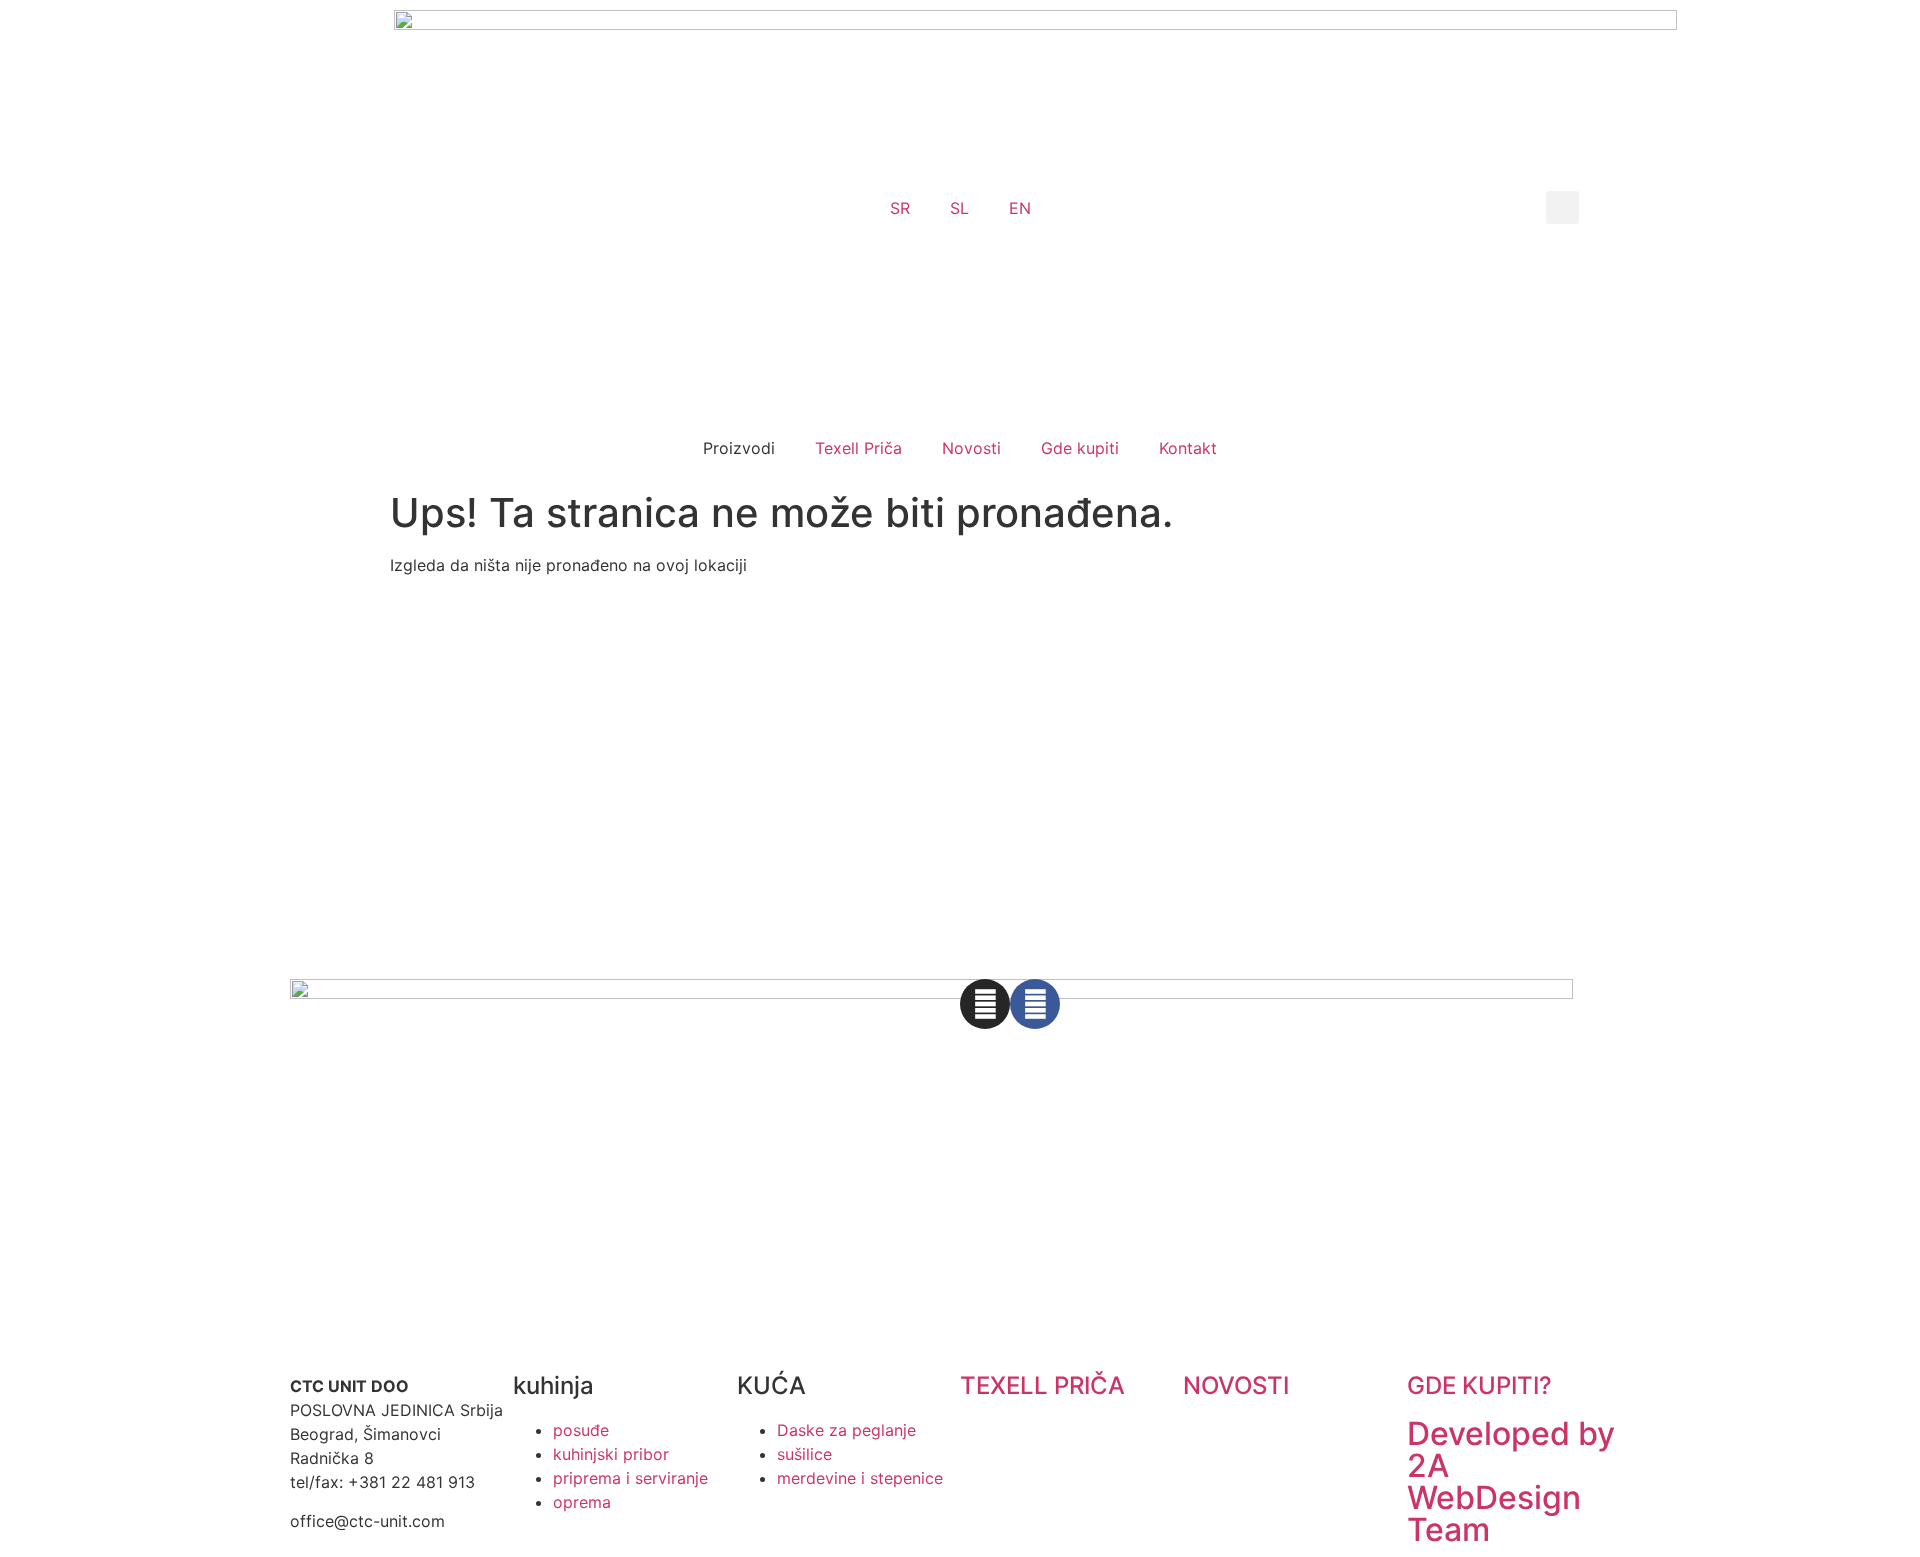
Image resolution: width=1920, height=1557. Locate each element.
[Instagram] (985, 1004)
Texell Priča (858, 448)
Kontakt (1188, 448)
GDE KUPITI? (1479, 1385)
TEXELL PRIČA (1042, 1385)
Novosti (971, 448)
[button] (1562, 207)
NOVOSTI (1236, 1385)
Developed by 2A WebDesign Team (1511, 1481)
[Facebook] (1035, 1004)
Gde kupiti (1080, 448)
